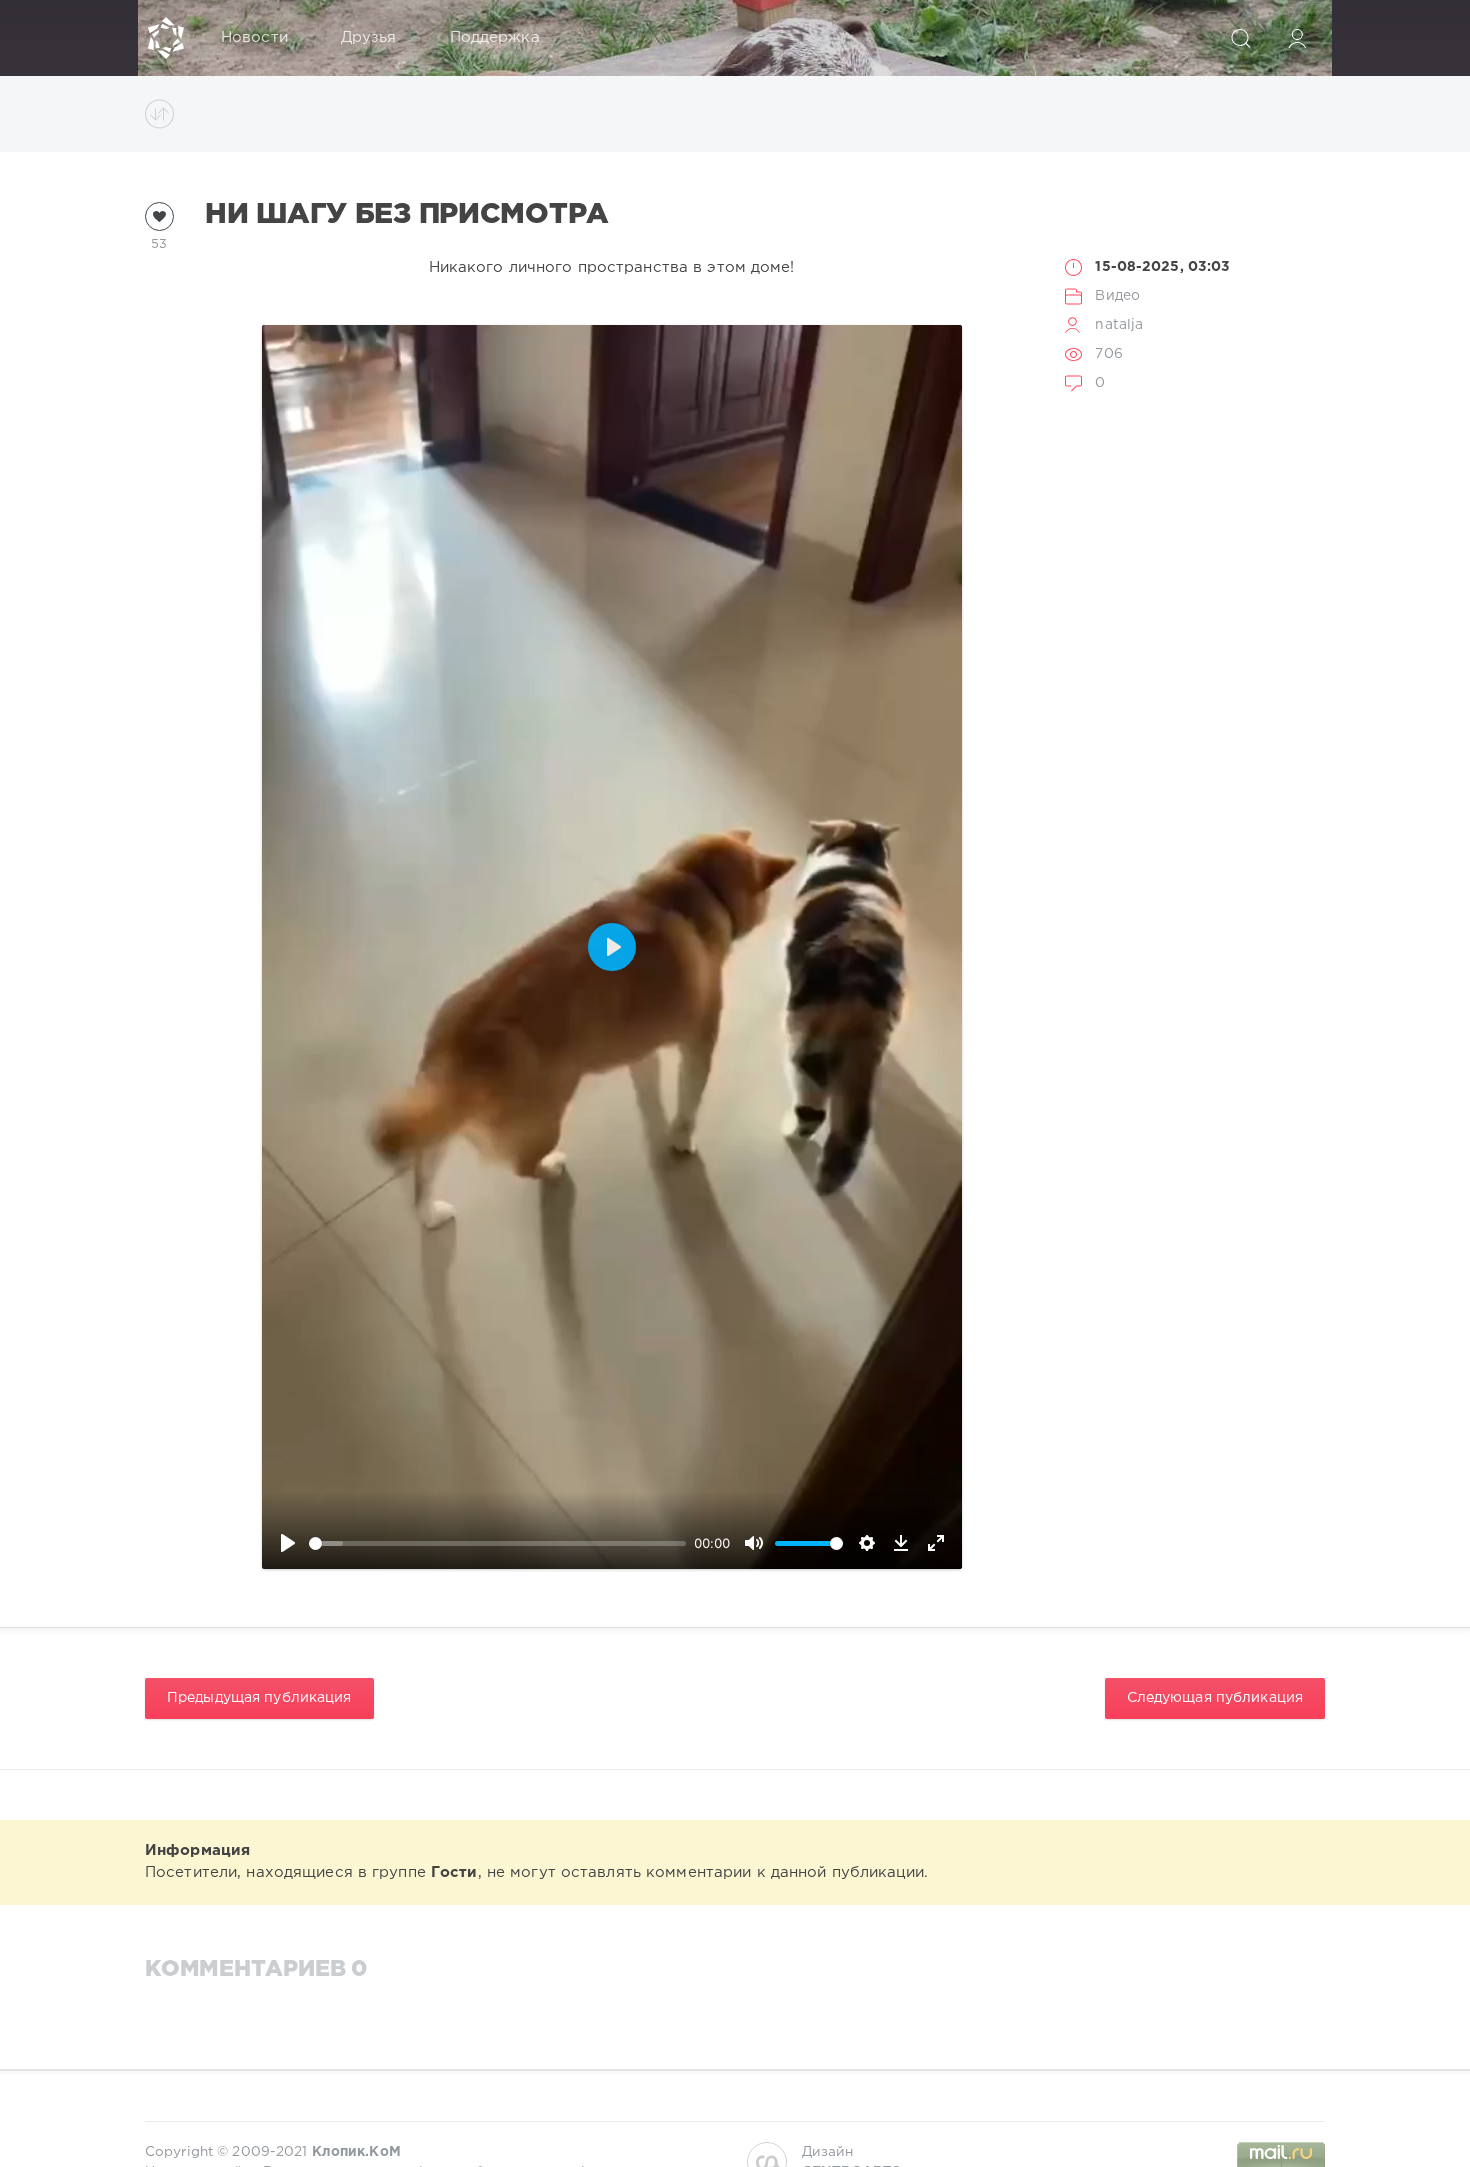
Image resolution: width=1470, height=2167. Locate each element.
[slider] (498, 1543)
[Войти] (1297, 38)
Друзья (369, 37)
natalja (1119, 325)
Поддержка (495, 37)
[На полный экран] (936, 1543)
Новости (254, 37)
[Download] (901, 1543)
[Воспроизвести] (288, 1543)
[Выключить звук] (754, 1543)
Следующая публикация (1215, 1698)
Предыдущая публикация (259, 1698)
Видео (1117, 296)
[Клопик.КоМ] (166, 38)
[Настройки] (867, 1543)
